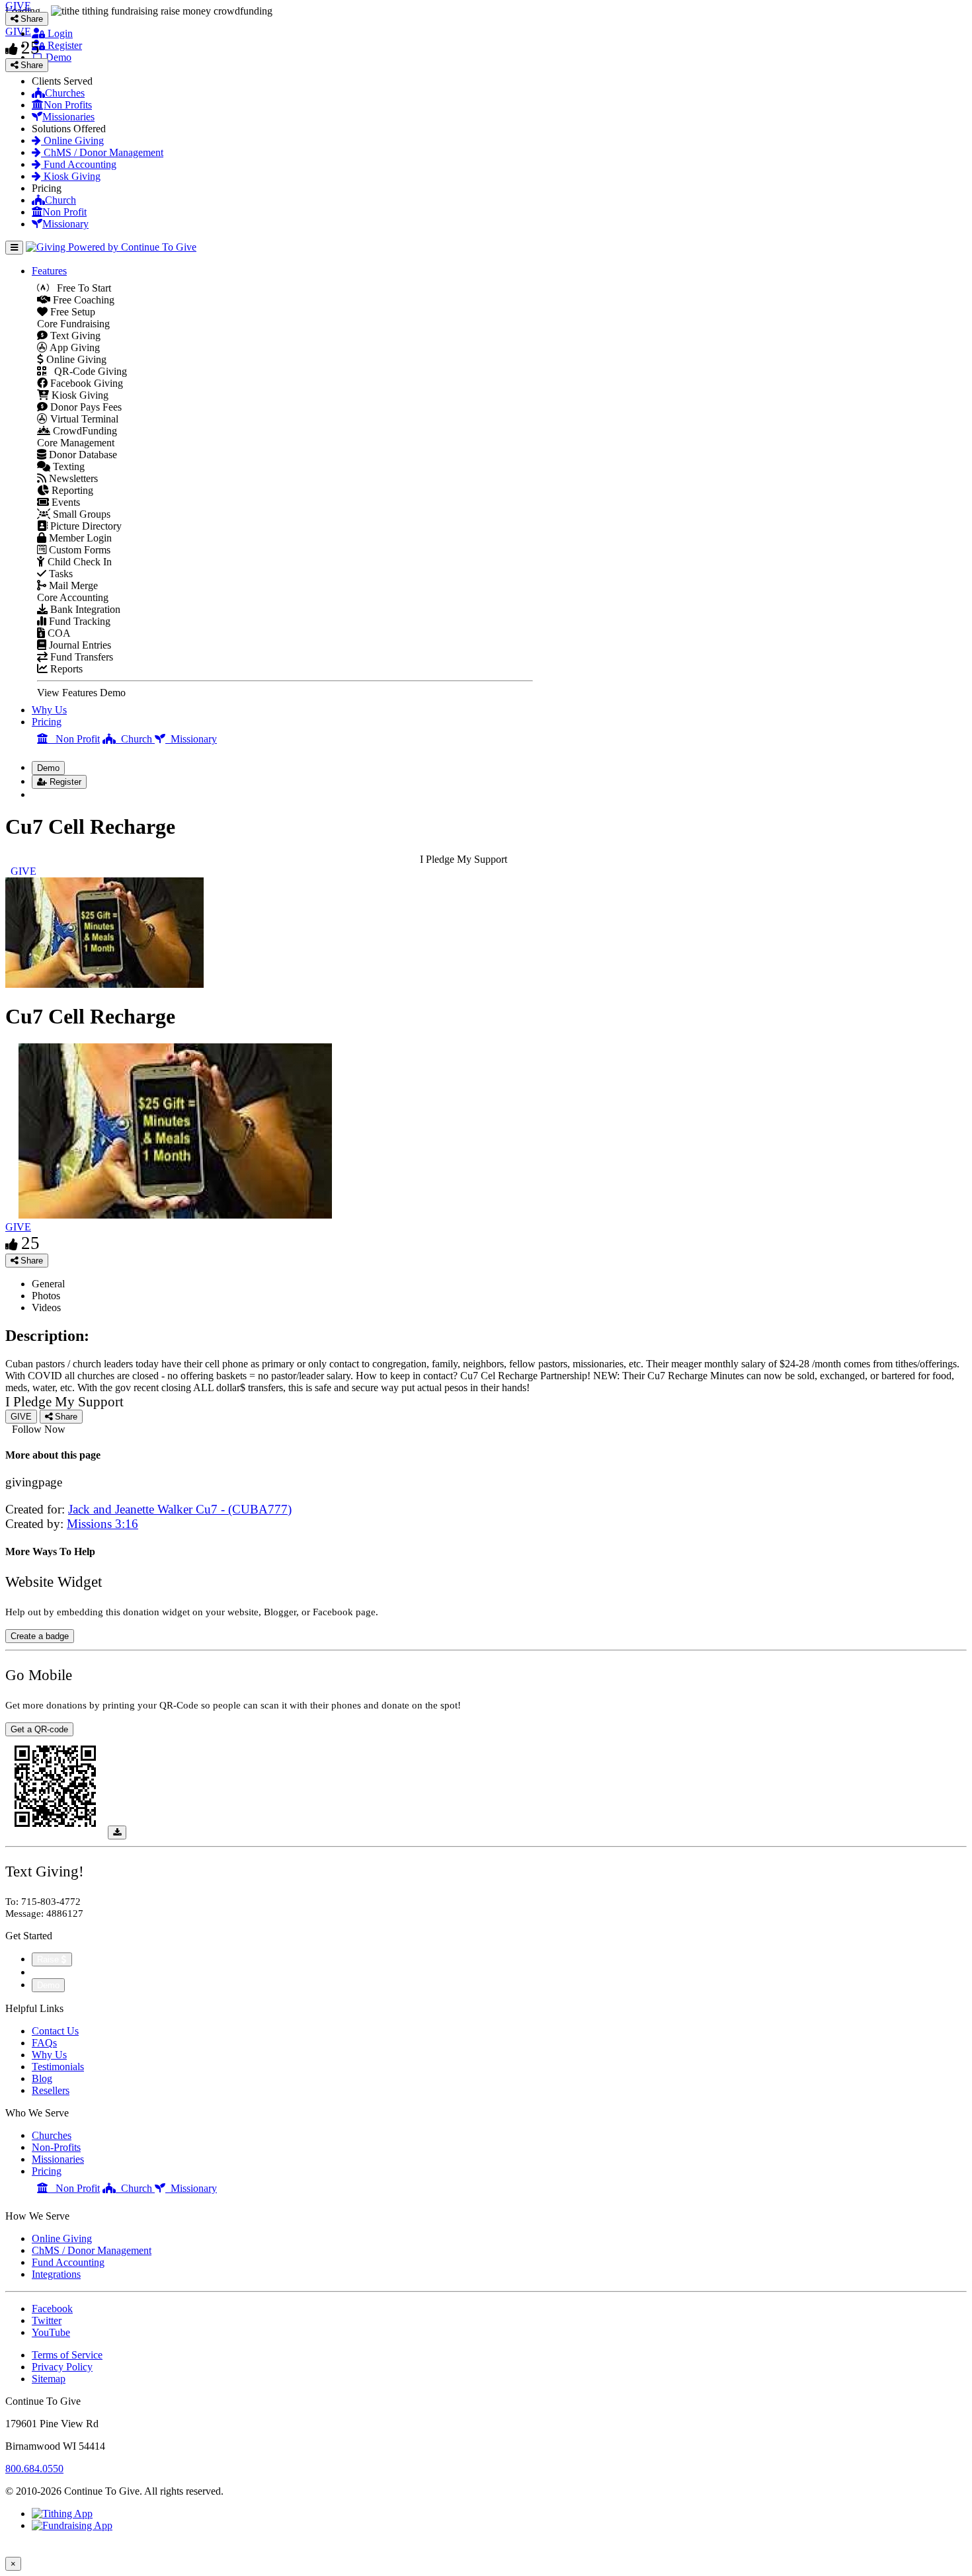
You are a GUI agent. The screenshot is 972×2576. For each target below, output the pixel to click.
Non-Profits (56, 2147)
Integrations (56, 2274)
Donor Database (82, 455)
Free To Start (80, 288)
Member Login (79, 538)
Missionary (65, 224)
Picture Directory (85, 526)
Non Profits (68, 105)
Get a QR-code (39, 1729)
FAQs (44, 2043)
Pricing (47, 722)
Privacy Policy (62, 2367)
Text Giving (74, 336)
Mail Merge (72, 585)
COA (58, 633)
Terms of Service (67, 2355)
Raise (49, 1959)
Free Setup (71, 312)
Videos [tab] (46, 1308)
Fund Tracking (78, 621)
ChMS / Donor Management (102, 152)
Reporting (71, 490)
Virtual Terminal (83, 419)
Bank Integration (84, 609)
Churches (65, 93)
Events (64, 502)
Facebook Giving (85, 383)
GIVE (18, 1227)
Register (63, 45)
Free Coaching (82, 300)
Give (43, 1972)
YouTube (51, 2332)
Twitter (47, 2320)
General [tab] (48, 1284)
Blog (42, 2078)
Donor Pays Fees (85, 407)
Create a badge (40, 1636)
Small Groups (80, 514)
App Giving (74, 347)
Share (30, 1261)
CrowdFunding (84, 431)
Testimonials (58, 2067)
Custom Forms (78, 550)
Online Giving (72, 141)
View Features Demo (81, 693)
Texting (67, 466)
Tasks (60, 574)
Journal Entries (79, 645)
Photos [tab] (46, 1296)
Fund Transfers (80, 657)
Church (61, 200)
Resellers (51, 2090)
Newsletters (72, 478)
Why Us (49, 710)
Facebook (52, 2309)
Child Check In (78, 562)
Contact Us (55, 2031)
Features (49, 271)
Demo (57, 57)
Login (59, 33)
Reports (65, 669)
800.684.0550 (34, 2469)
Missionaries (68, 117)
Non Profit (64, 212)
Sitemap (49, 2379)
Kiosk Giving (71, 176)
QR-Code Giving (87, 371)
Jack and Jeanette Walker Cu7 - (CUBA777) (180, 1509)
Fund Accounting (79, 164)
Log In (54, 794)
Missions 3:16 (102, 1524)
